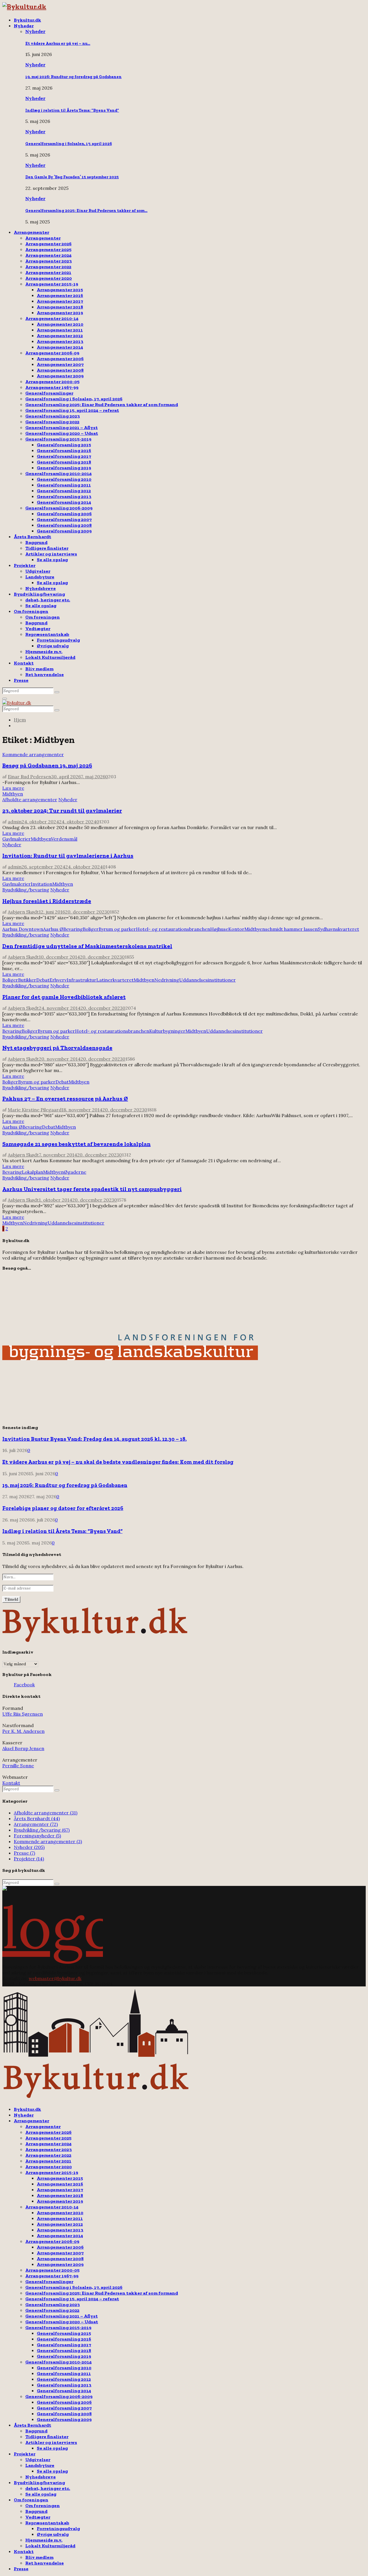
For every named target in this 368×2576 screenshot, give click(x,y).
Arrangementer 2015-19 (52, 284)
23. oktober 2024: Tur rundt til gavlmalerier (62, 810)
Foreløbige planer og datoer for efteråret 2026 (63, 1508)
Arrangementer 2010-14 (52, 318)
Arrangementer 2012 (60, 336)
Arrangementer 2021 (48, 272)
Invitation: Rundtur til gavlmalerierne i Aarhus (68, 856)
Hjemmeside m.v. (44, 651)
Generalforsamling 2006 (64, 514)
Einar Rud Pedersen (29, 777)
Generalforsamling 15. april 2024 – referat (72, 410)
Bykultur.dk (27, 20)
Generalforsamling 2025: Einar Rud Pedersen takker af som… (86, 211)
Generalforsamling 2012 (64, 491)
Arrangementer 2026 (48, 244)
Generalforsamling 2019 (64, 468)
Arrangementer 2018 (60, 307)
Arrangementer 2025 (48, 249)
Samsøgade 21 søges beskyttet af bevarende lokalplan (76, 1144)
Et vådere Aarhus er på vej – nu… (58, 44)
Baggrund (36, 542)
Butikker (27, 980)
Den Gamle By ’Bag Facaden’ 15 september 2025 (72, 177)
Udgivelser (38, 571)
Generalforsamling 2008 (64, 525)
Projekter (25, 565)
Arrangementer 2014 (60, 347)
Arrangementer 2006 (60, 359)
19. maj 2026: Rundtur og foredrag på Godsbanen (73, 77)
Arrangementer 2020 (49, 278)
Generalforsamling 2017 (64, 456)
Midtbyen (13, 794)
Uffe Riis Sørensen (23, 1714)
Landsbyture (40, 577)
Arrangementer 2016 (60, 295)
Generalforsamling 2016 (64, 450)
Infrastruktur (82, 980)
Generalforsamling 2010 (64, 479)
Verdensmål (64, 839)
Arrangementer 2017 (60, 301)
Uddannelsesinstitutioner (207, 980)
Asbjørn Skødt (23, 912)
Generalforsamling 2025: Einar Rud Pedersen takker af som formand (102, 404)
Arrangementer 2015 (60, 290)
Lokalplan (32, 1172)
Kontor (236, 929)
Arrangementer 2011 (60, 330)
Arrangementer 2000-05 (52, 382)
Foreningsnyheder (37, 1836)
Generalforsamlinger (49, 393)
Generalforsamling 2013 (64, 496)
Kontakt (24, 663)
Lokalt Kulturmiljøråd (50, 657)
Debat (43, 980)
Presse (21, 680)
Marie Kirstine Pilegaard (35, 1110)
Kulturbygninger (167, 1031)
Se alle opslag (52, 560)
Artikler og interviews (51, 554)
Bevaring (73, 929)
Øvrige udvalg (53, 646)
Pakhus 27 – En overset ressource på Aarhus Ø (65, 1098)
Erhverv (58, 980)
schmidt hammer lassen (291, 929)
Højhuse (219, 929)
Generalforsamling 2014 (64, 502)
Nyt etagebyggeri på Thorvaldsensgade (57, 1048)
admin (15, 822)
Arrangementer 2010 (60, 324)
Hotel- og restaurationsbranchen (173, 929)
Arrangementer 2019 (60, 313)
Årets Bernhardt (32, 537)
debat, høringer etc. (48, 600)
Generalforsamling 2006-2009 (59, 508)
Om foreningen (31, 611)
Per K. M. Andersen (23, 1731)
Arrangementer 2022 (48, 267)
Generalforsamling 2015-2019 (58, 439)
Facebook (24, 1685)
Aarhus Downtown (23, 929)
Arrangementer (31, 232)
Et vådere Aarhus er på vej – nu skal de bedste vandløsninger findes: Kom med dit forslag (118, 1462)
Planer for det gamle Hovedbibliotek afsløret (64, 997)
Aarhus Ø (53, 929)
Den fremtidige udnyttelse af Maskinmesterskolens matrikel (87, 946)
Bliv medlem (39, 669)
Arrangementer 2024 (48, 255)
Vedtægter (38, 628)
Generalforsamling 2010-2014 (59, 473)
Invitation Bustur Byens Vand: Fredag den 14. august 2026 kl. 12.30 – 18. (94, 1439)
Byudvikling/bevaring (39, 594)
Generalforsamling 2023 (53, 416)
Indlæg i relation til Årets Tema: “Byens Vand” (72, 110)
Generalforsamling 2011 (64, 485)
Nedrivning (167, 980)
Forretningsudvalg (58, 640)
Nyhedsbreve (41, 588)
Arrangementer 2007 (60, 364)
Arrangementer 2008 (60, 370)
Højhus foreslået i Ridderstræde (47, 901)
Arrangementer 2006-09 (52, 353)
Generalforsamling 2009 (64, 531)
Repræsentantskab (47, 634)
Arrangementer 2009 (60, 376)
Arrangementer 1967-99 (52, 387)
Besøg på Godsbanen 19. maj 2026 (47, 765)
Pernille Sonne (18, 1766)
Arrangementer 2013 (60, 341)
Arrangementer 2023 (49, 261)
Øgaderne (75, 1172)
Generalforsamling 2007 (64, 519)
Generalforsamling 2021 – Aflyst (62, 427)
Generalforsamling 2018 (64, 462)
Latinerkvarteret (115, 980)
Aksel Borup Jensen (23, 1748)
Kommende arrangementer (33, 754)
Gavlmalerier (17, 839)
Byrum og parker (117, 929)
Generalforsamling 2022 (52, 422)
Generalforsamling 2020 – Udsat (62, 433)
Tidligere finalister (47, 548)
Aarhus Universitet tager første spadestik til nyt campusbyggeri (92, 1189)
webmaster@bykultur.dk (55, 1978)
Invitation (42, 884)
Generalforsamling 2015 (64, 445)
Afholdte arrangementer (30, 800)
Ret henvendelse (45, 674)
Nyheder (24, 26)
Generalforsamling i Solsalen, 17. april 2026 (69, 144)
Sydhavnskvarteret (338, 929)
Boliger (91, 929)
